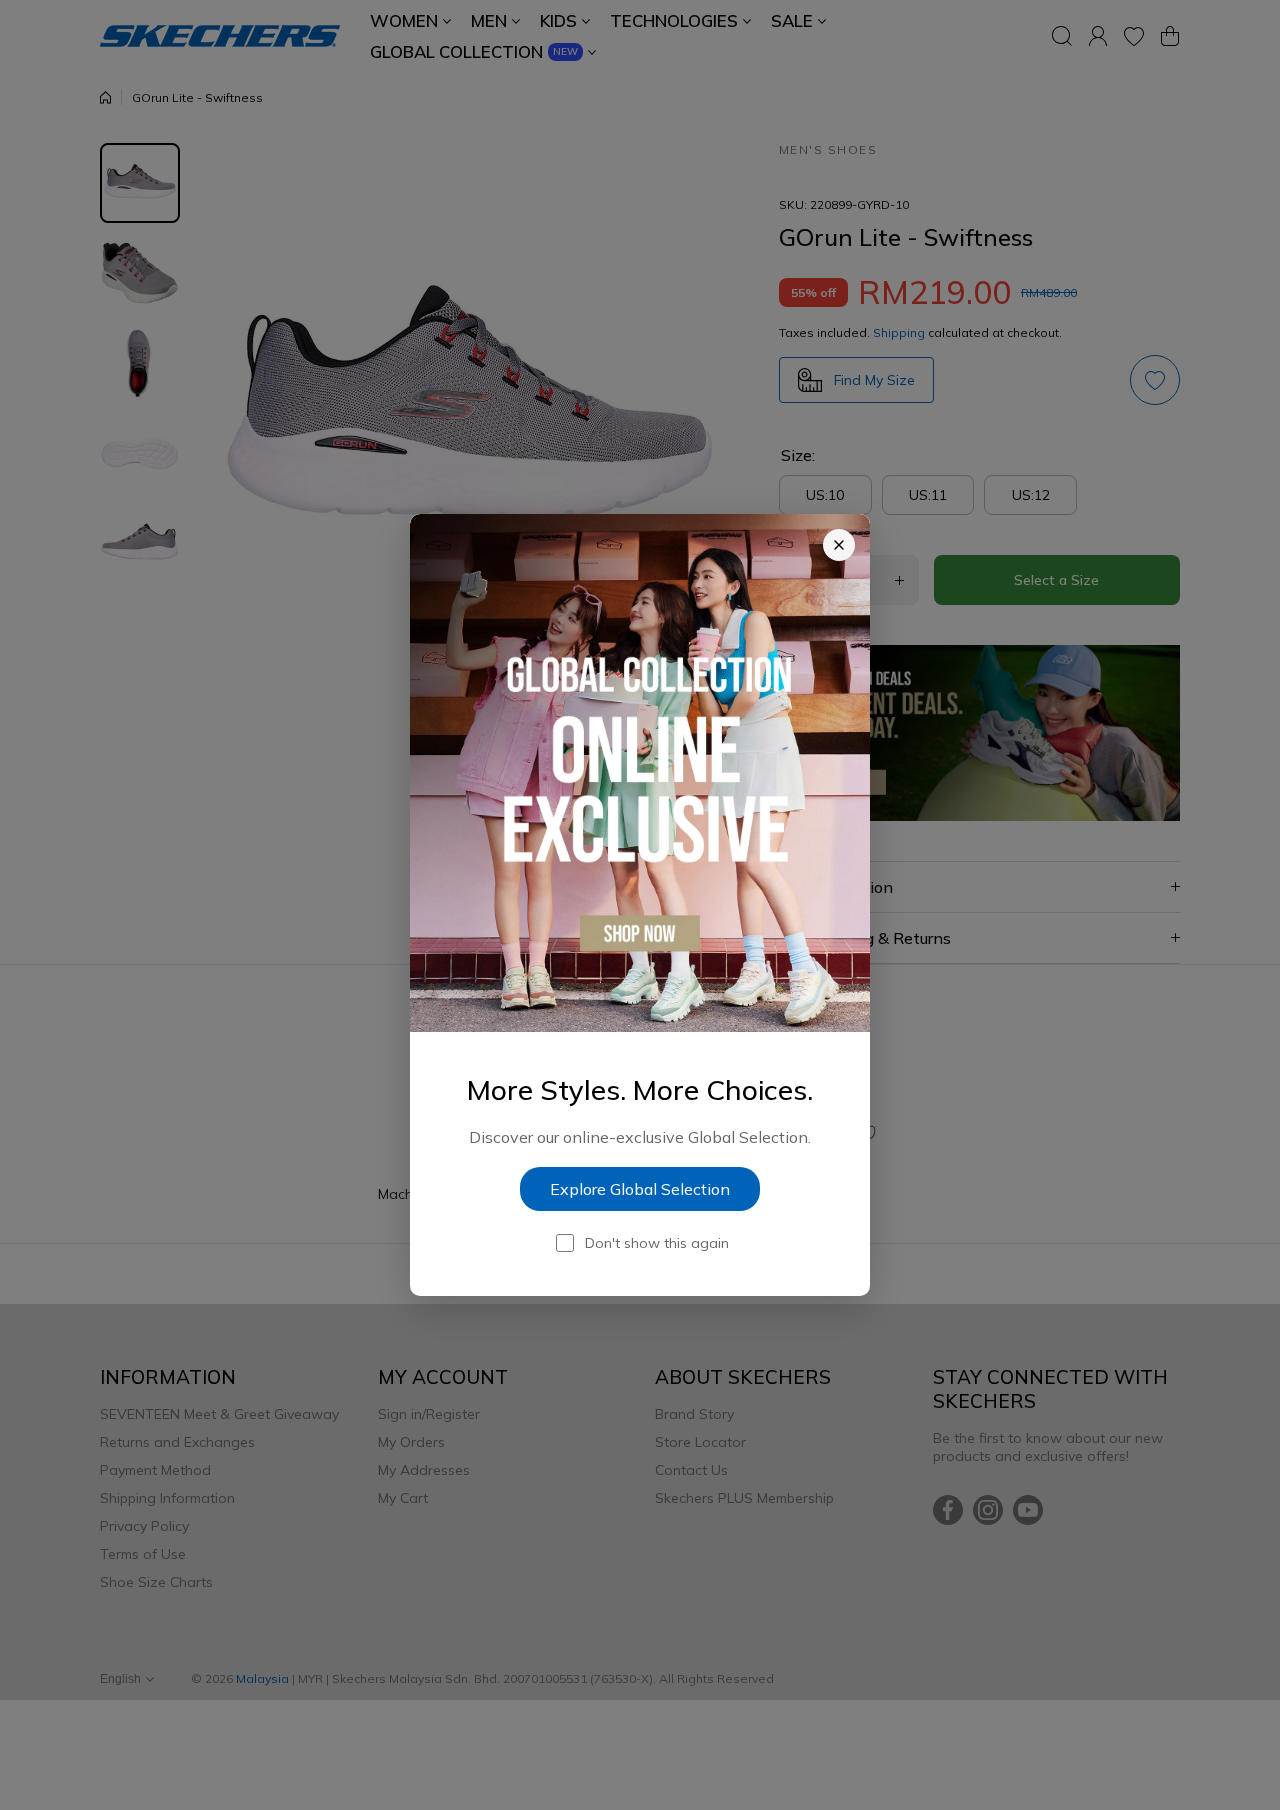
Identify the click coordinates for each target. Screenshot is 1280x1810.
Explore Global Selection (640, 1189)
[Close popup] (839, 545)
